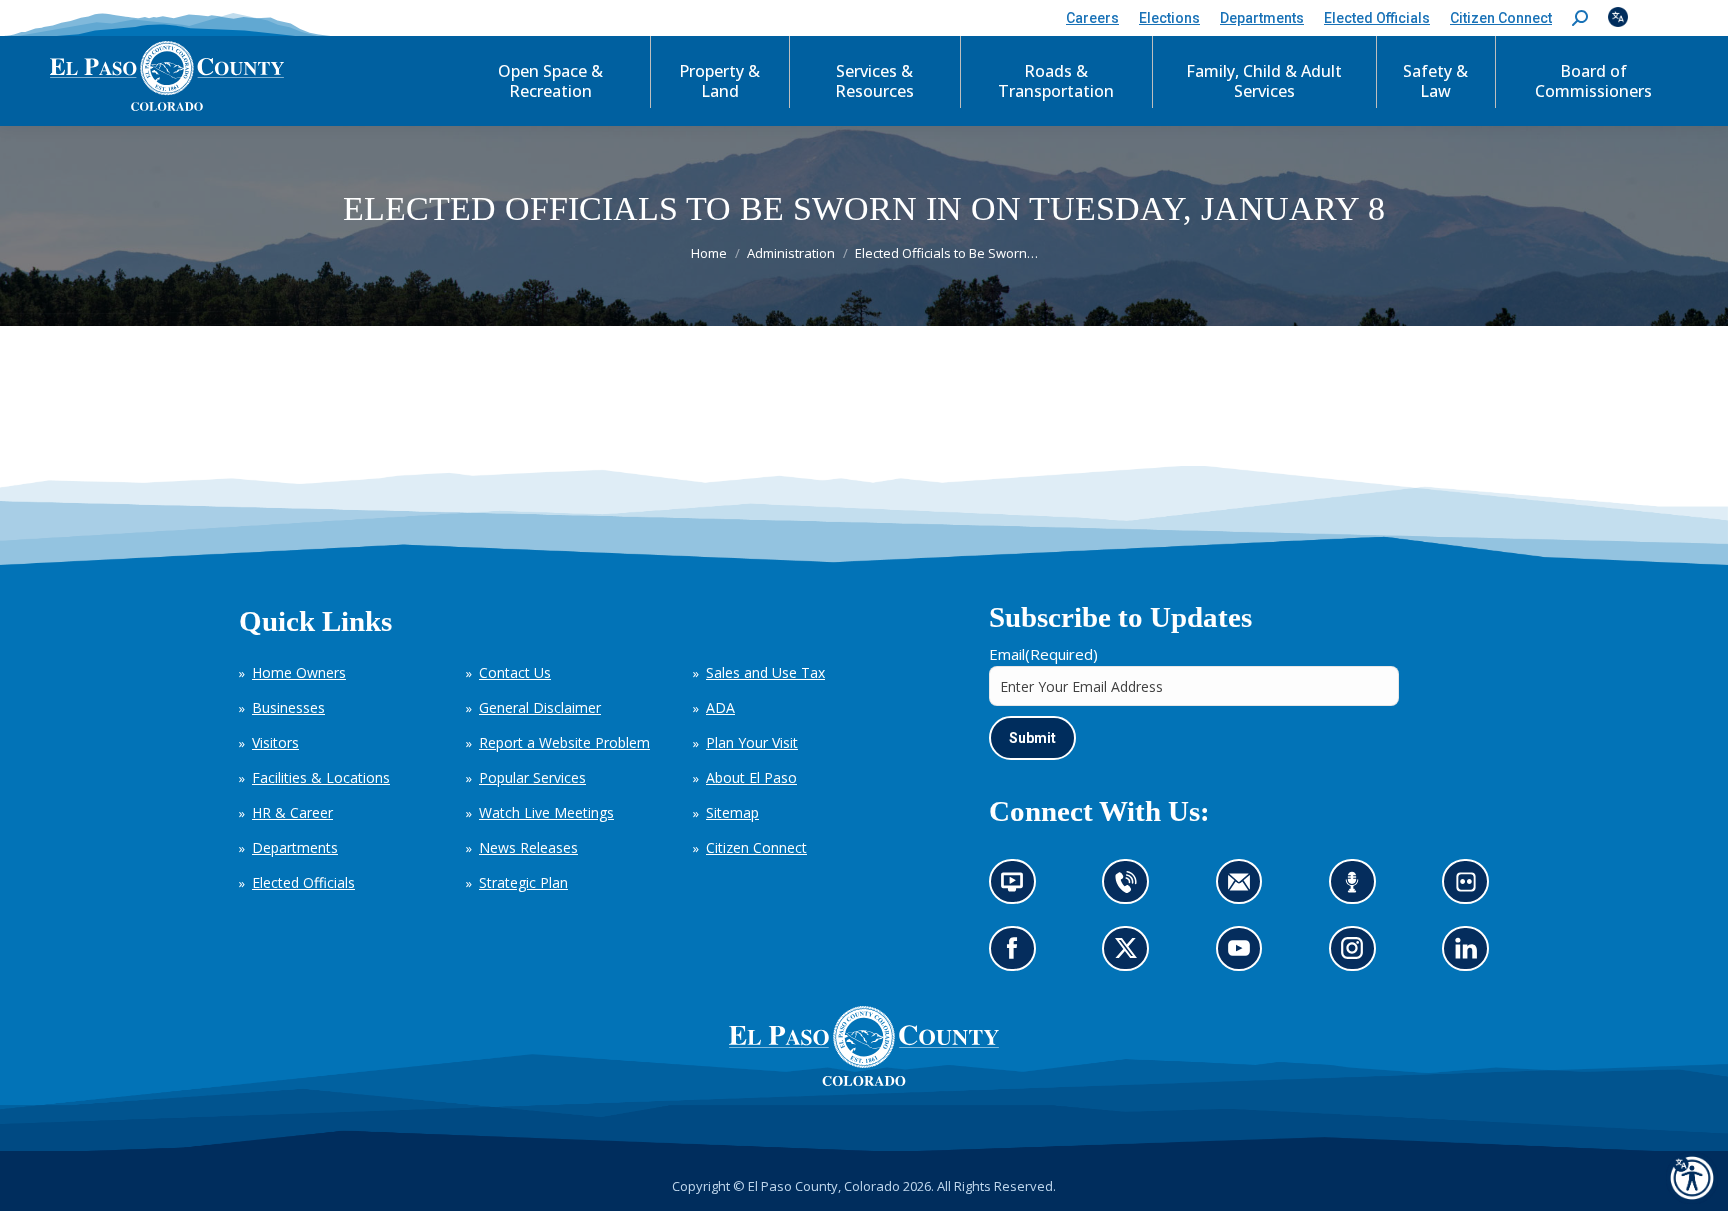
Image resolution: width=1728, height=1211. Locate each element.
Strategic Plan (523, 882)
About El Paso (751, 777)
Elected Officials (303, 882)
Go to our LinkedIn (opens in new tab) (1471, 955)
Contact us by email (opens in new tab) (1245, 888)
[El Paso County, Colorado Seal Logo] (864, 1081)
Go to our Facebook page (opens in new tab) (1017, 955)
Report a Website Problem (564, 742)
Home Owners (299, 672)
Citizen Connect (756, 847)
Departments (295, 847)
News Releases (528, 847)
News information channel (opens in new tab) (1018, 888)
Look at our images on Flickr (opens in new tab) (1472, 888)
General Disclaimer (540, 707)
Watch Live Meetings (546, 812)
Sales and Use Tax (765, 672)
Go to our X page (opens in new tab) (1131, 955)
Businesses (288, 707)
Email (1043, 654)
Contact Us (515, 672)
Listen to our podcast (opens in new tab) (1357, 888)
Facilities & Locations (321, 777)
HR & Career (292, 812)
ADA (720, 707)
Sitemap (732, 812)
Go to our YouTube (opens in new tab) (1244, 955)
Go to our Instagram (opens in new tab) (1358, 955)
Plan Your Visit (752, 742)
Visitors (275, 742)
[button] (1580, 18)
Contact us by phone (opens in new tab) (1131, 888)
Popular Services (532, 777)
